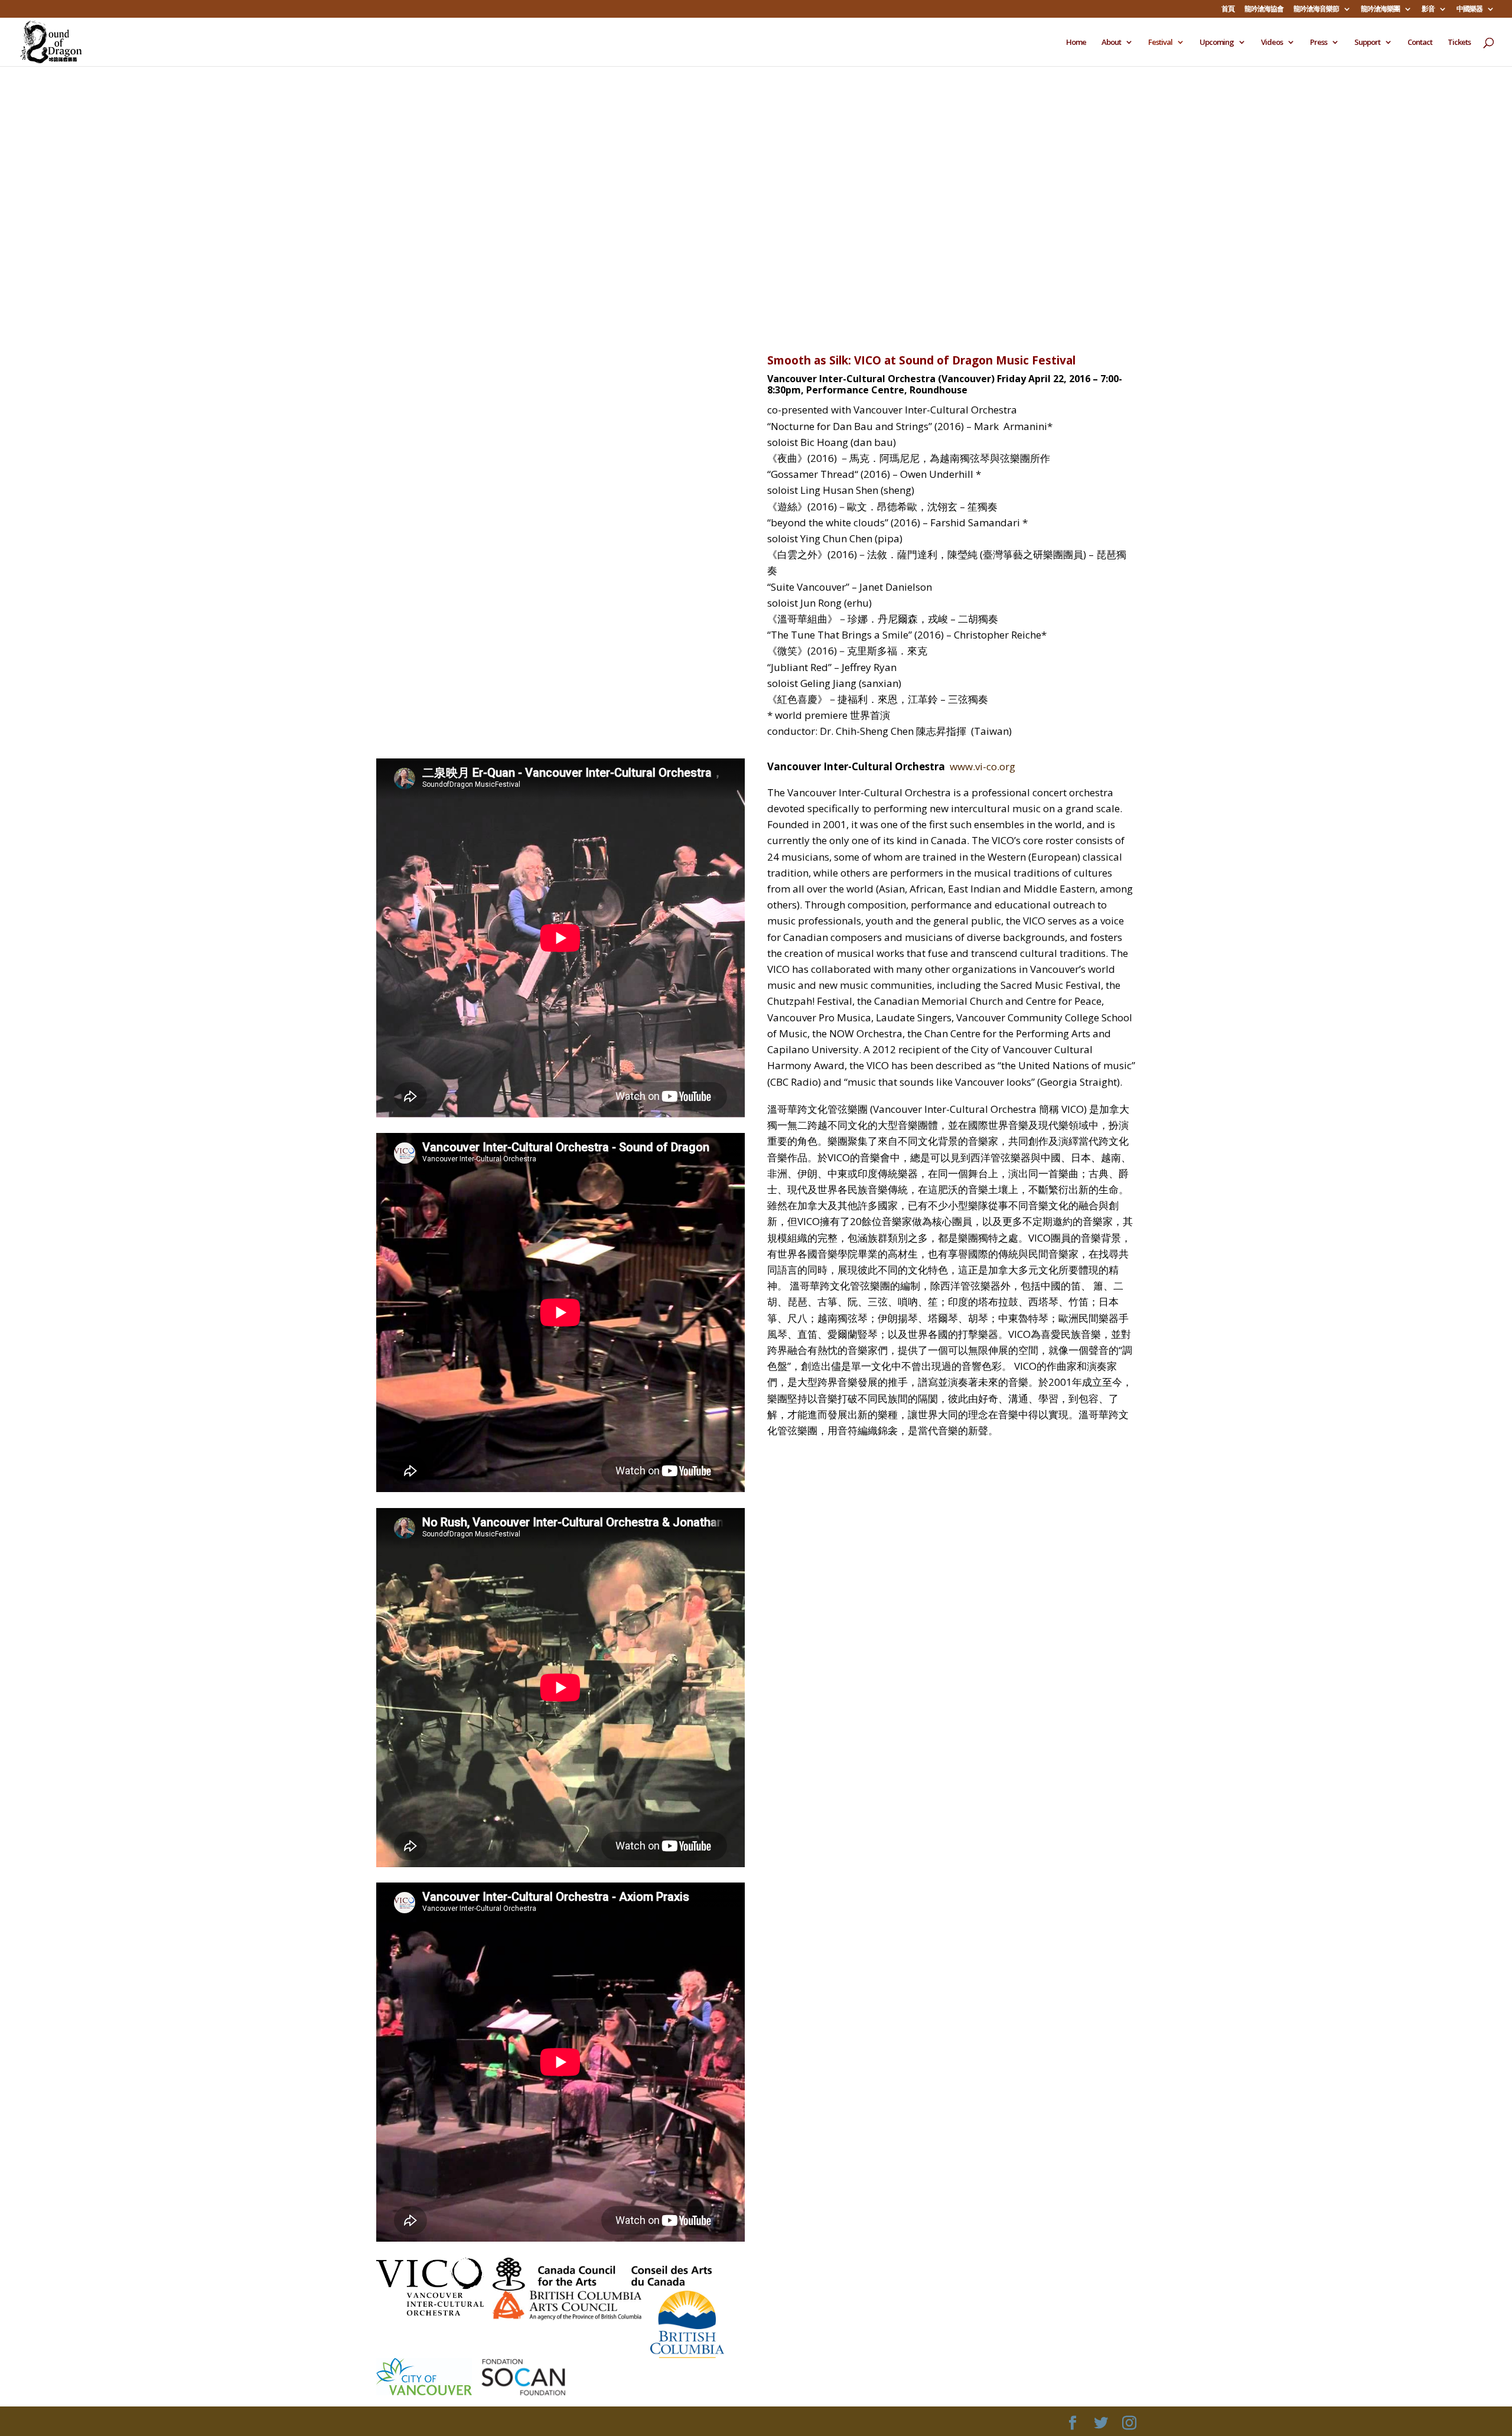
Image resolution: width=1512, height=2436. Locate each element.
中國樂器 (1469, 9)
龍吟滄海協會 (1264, 9)
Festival (1160, 43)
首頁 (1228, 9)
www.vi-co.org (983, 766)
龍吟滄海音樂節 (1316, 9)
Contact (1420, 43)
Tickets (1459, 43)
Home (1076, 43)
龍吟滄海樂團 (1380, 9)
